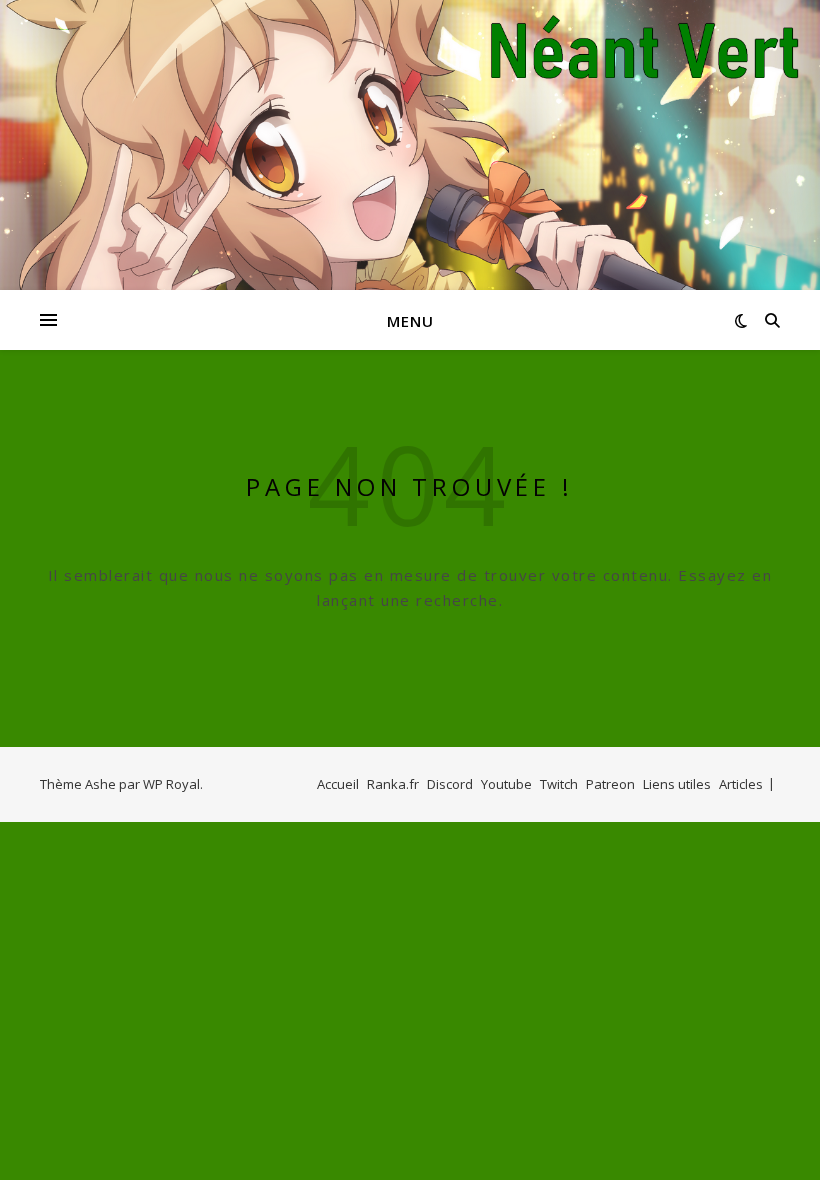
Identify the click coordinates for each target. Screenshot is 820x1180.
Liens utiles (677, 784)
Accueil (338, 784)
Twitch (559, 784)
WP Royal (171, 784)
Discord (450, 784)
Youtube (506, 784)
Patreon (610, 784)
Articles (741, 784)
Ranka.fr (393, 784)
